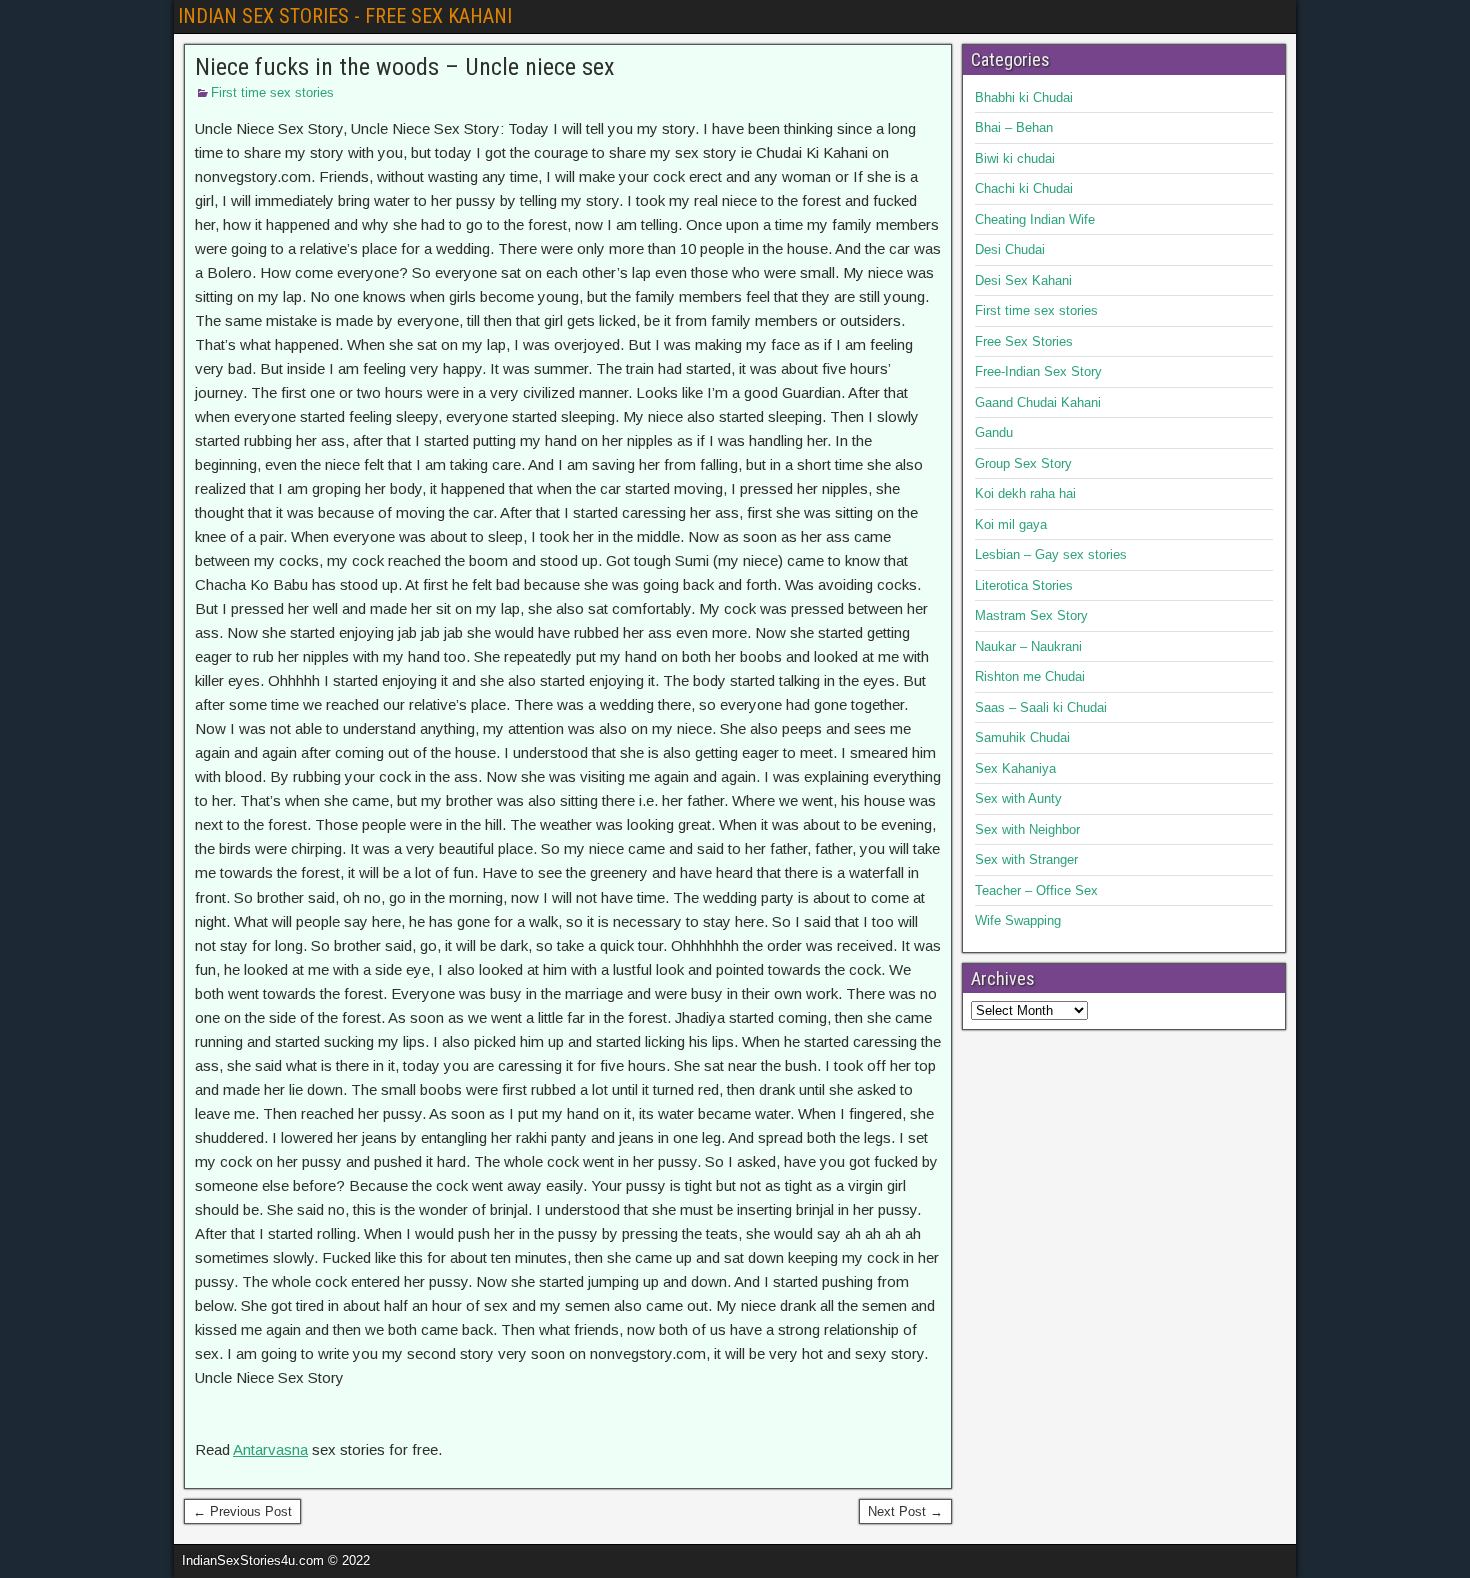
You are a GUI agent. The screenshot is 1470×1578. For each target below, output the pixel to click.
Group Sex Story (1023, 463)
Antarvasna (270, 1449)
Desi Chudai (1010, 249)
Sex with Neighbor (1027, 829)
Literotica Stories (1024, 585)
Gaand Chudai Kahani (1038, 402)
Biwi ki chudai (1015, 158)
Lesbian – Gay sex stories (1051, 554)
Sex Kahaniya (1015, 768)
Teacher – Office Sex (1036, 890)
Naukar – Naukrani (1028, 646)
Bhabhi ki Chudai (1024, 97)
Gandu (994, 432)
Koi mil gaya (1011, 524)
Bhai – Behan (1014, 127)
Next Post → (905, 1511)
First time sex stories (272, 92)
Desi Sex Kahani (1023, 280)
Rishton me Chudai (1030, 676)
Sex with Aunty (1018, 798)
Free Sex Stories (1024, 341)
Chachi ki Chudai (1024, 188)
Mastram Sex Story (1031, 615)
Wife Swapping (1018, 920)
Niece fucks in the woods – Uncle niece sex (405, 67)
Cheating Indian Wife (1035, 219)
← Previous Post (242, 1511)
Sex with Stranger (1026, 859)
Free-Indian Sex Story (1038, 371)
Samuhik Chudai (1022, 737)
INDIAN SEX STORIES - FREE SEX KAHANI (345, 16)
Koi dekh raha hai (1025, 493)
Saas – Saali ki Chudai (1041, 707)
